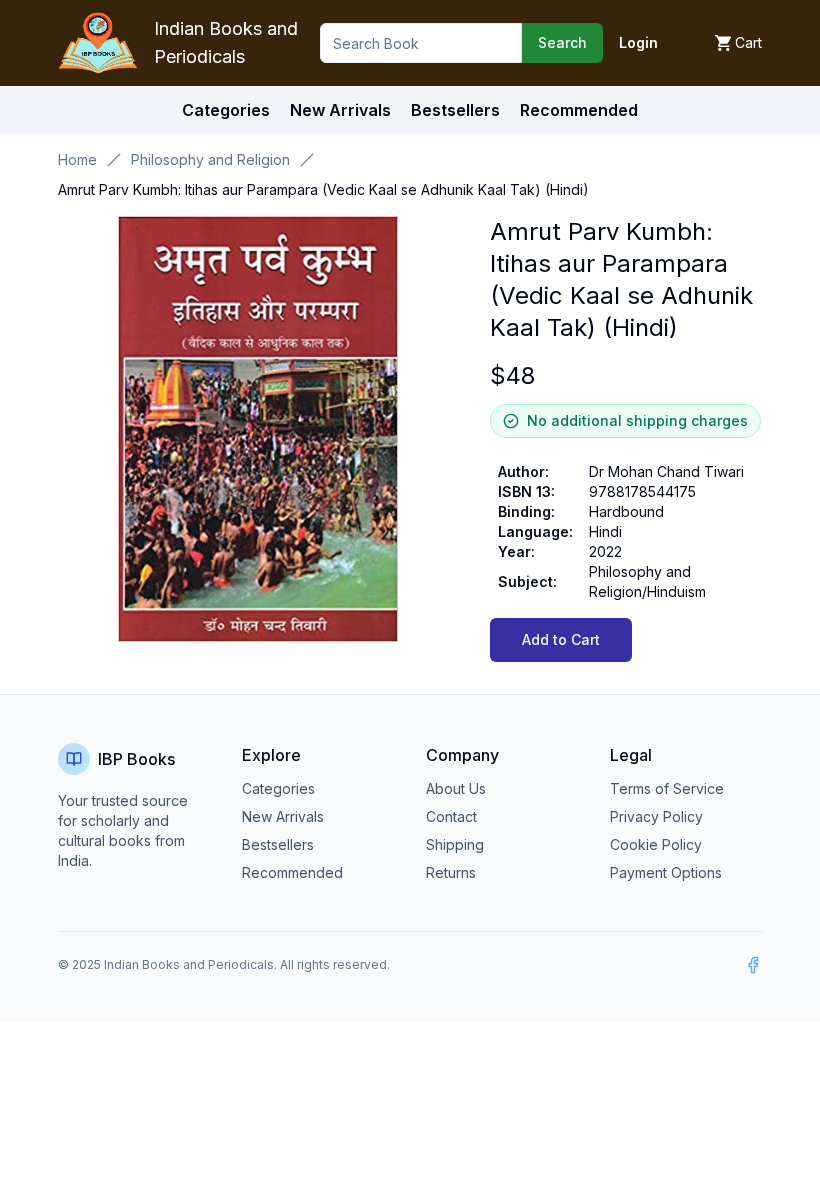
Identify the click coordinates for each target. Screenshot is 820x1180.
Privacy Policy (656, 816)
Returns (451, 872)
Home (77, 159)
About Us (456, 788)
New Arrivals (283, 816)
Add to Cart (561, 639)
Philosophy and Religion (210, 159)
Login (638, 42)
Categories (226, 110)
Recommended (292, 872)
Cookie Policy (656, 844)
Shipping (455, 844)
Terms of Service (667, 788)
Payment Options (666, 872)
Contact (451, 816)
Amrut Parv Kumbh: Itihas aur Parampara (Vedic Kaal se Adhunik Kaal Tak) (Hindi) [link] (323, 189)
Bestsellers (278, 844)
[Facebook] (753, 965)
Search (562, 42)
